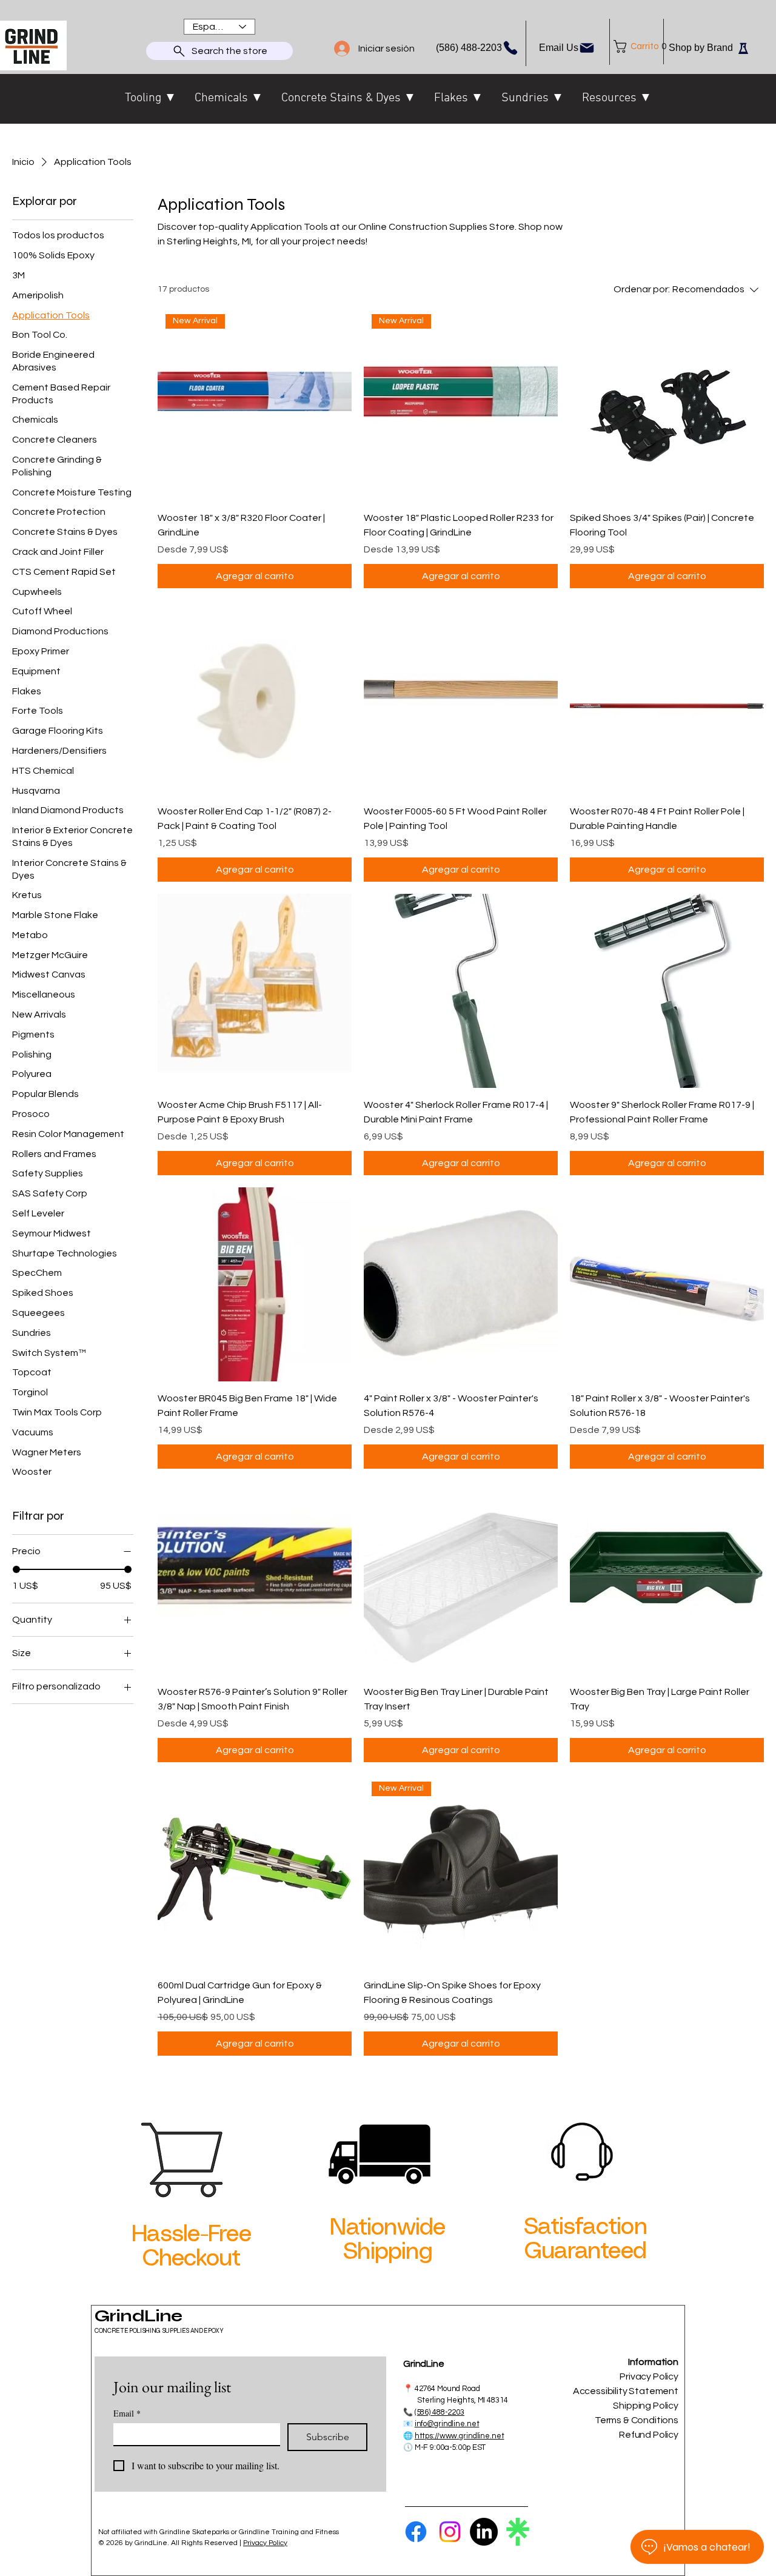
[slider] (16, 1569)
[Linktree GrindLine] (518, 2532)
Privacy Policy (265, 2543)
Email (127, 2413)
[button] (638, 46)
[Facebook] (416, 2532)
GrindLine (138, 2316)
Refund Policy (649, 2435)
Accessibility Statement (626, 2391)
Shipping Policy (646, 2406)
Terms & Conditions (637, 2420)
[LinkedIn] (484, 2532)
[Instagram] (450, 2532)
